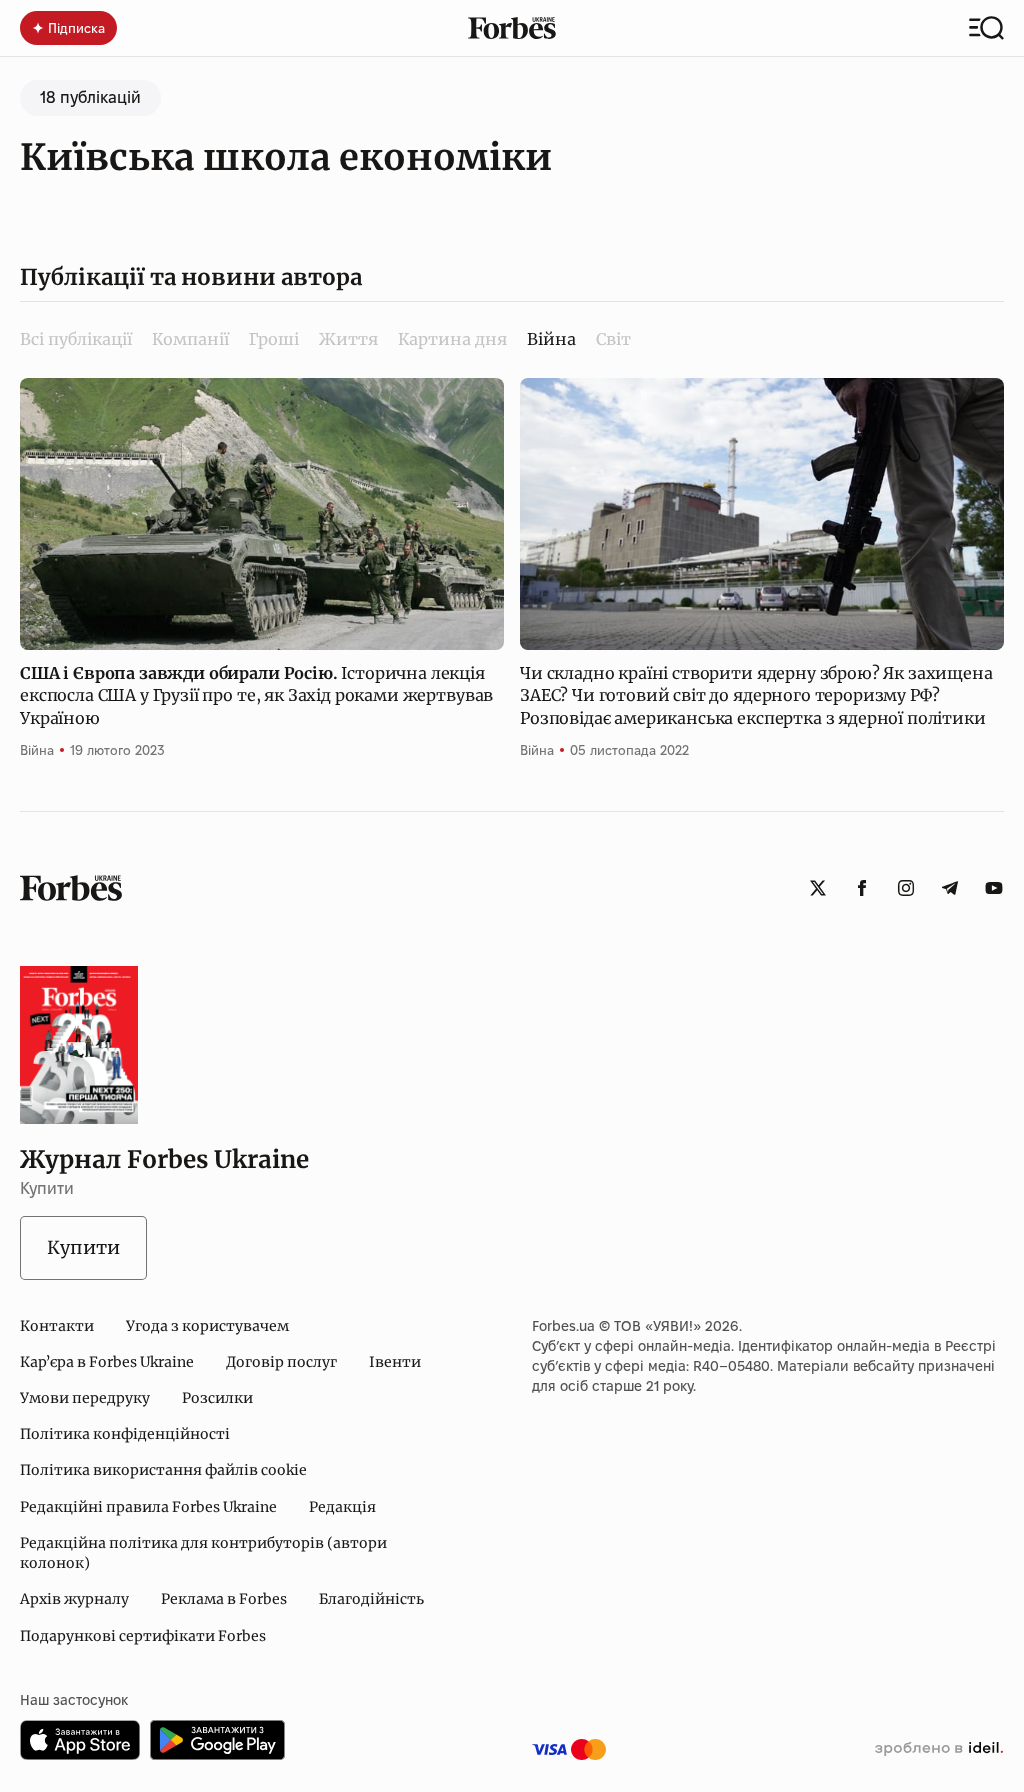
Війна (37, 750)
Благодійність (371, 1599)
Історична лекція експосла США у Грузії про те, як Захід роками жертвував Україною (256, 695)
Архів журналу (74, 1599)
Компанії (190, 339)
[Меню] (986, 28)
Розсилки (217, 1398)
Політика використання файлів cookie (163, 1470)
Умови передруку (85, 1398)
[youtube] (994, 888)
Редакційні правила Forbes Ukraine (148, 1507)
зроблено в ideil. (939, 1749)
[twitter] (818, 888)
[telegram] (950, 888)
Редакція (342, 1507)
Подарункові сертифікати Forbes (143, 1636)
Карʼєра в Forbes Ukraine (107, 1362)
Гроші (274, 339)
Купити (83, 1247)
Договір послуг (281, 1362)
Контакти (57, 1326)
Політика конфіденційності (125, 1434)
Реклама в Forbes (224, 1599)
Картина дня (452, 339)
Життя (348, 339)
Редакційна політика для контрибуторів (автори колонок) (203, 1553)
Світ (613, 339)
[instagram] (906, 888)
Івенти (395, 1362)
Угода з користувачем (207, 1326)
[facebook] (862, 888)
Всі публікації (76, 339)
